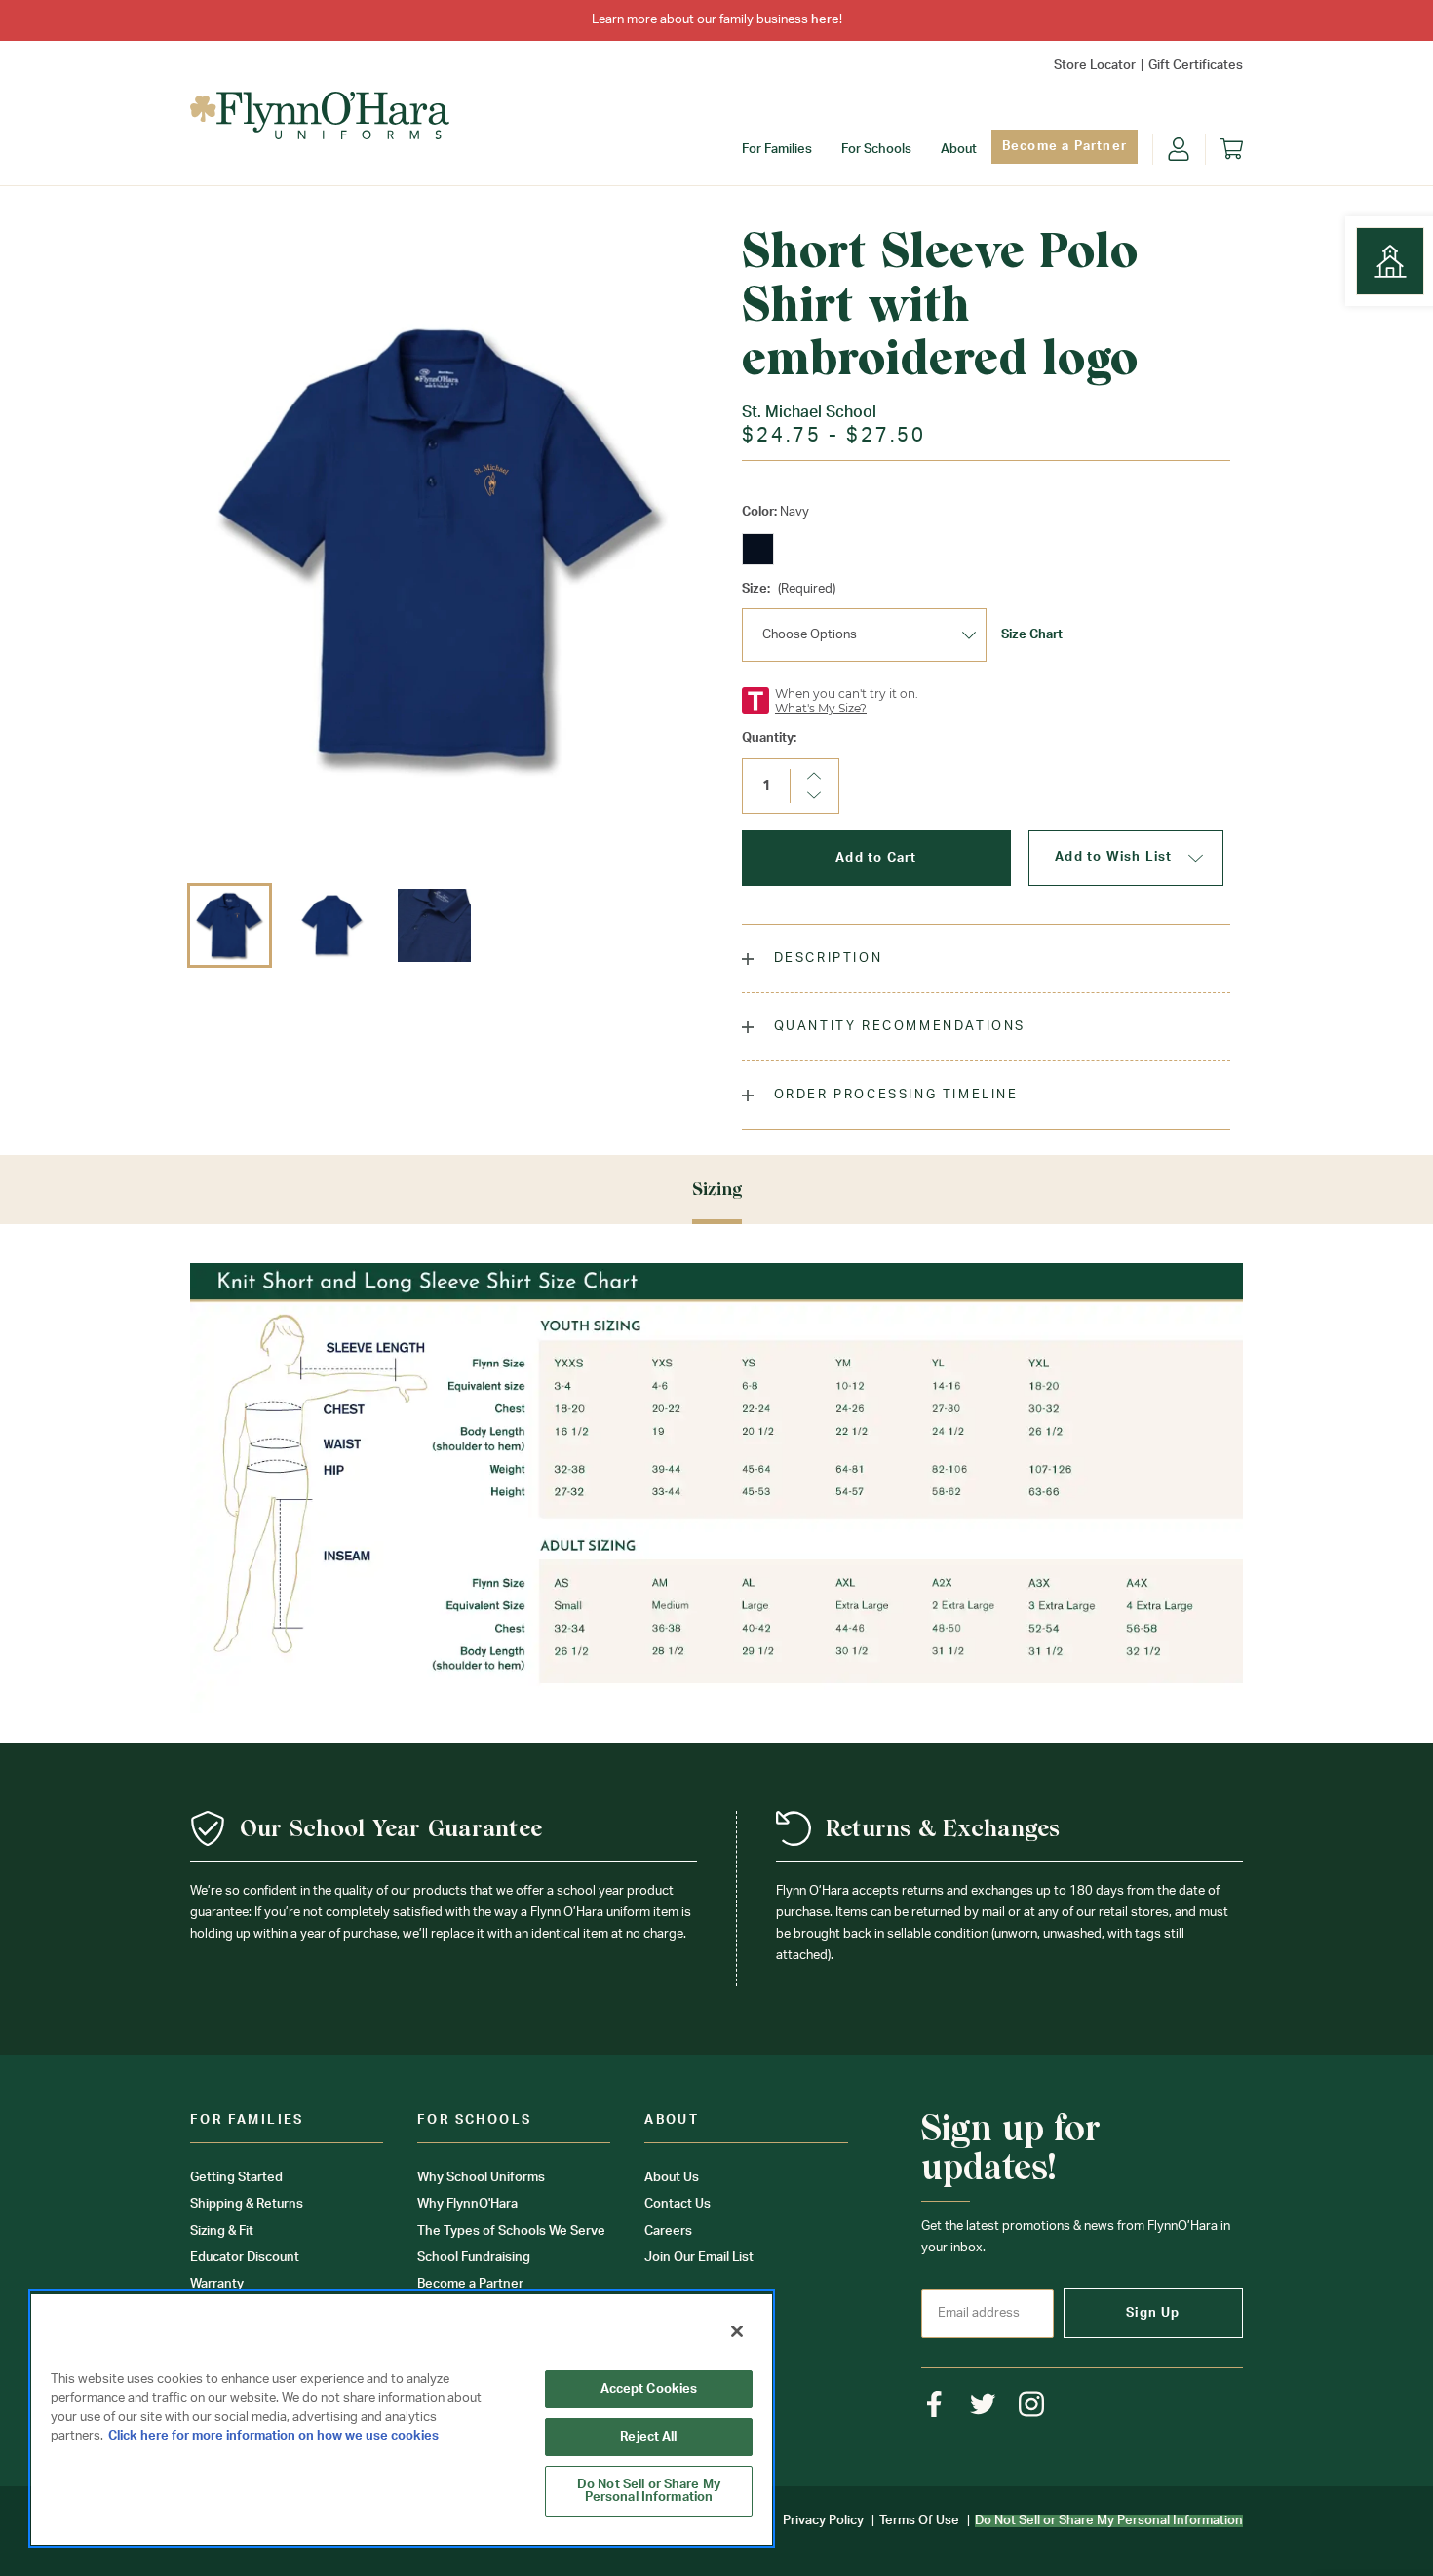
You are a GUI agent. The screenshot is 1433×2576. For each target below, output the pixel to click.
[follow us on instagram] (1032, 2404)
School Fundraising (474, 2258)
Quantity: (769, 738)
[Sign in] (1179, 149)
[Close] (737, 2331)
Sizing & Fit (222, 2231)
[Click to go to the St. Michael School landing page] (1390, 261)
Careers (668, 2231)
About (959, 150)
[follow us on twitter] (983, 2404)
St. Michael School (809, 412)
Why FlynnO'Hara (467, 2204)
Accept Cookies (649, 2389)
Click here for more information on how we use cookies (273, 2436)
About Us (672, 2178)
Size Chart (1032, 635)
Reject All (648, 2437)
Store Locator (1095, 66)
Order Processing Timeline (893, 1095)
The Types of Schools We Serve (511, 2231)
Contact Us (678, 2204)
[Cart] (1231, 149)
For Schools (876, 150)
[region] (402, 2419)
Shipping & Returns (247, 2204)
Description (825, 959)
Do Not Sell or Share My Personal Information (649, 2491)
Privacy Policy (823, 2521)
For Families (777, 150)
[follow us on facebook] (934, 2404)
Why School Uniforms (481, 2178)
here (825, 20)
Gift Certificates (1196, 66)
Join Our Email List (699, 2258)
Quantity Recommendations (897, 1027)
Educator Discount (245, 2258)
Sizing (717, 1189)
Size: (789, 589)
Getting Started (236, 2178)
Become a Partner (1065, 147)
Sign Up (1153, 2313)
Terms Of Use (919, 2521)
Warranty (217, 2284)
